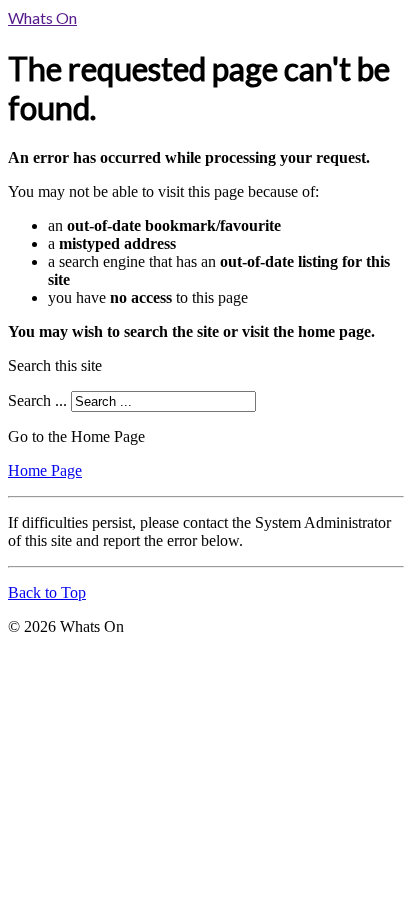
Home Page (45, 470)
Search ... (37, 400)
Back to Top (47, 592)
